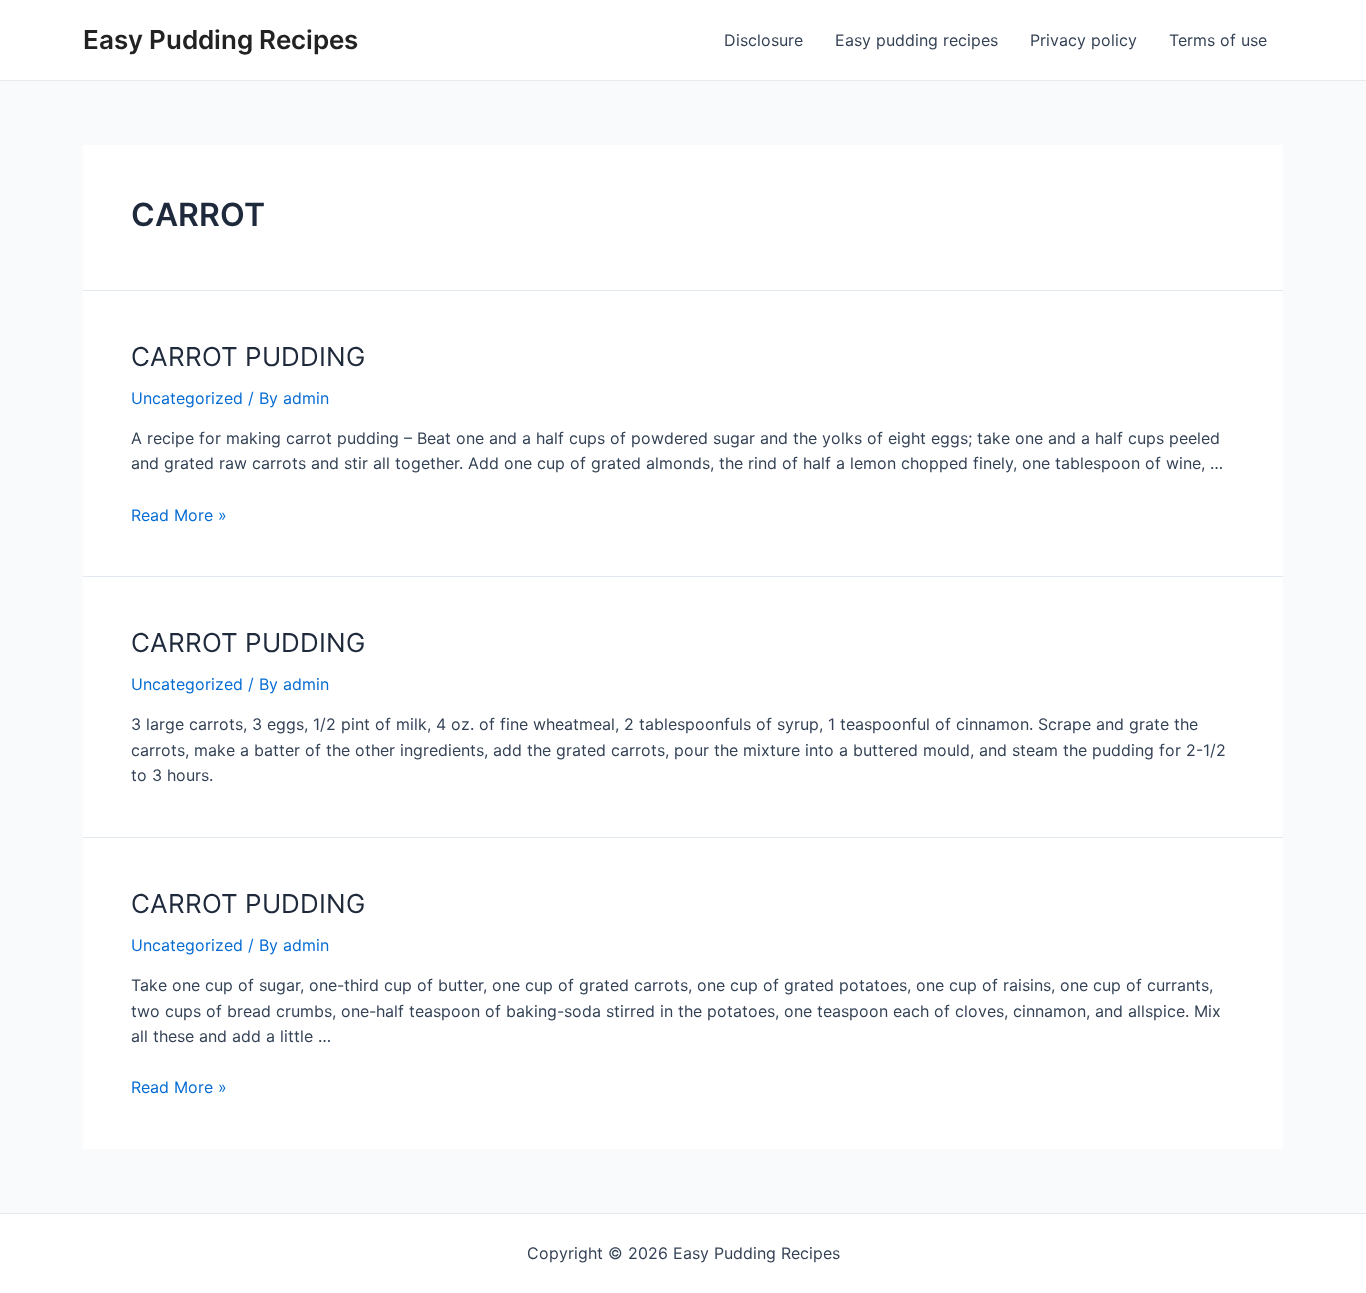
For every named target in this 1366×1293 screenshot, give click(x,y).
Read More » (179, 515)
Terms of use (1218, 40)
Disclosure (763, 40)
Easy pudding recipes (916, 40)
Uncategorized (187, 398)
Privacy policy (1083, 40)
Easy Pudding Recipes (220, 39)
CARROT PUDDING (248, 356)
